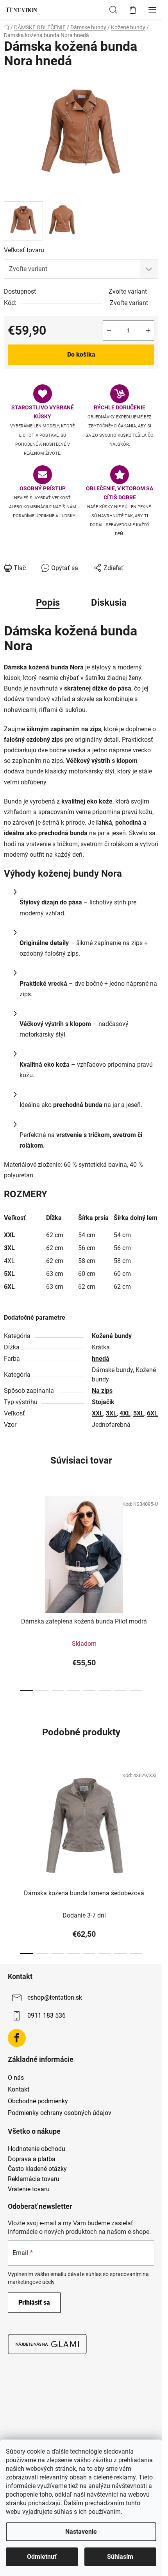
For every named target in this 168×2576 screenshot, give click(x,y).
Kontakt (19, 2089)
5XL (139, 1413)
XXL (97, 1413)
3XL (111, 1413)
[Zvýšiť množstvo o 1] (148, 330)
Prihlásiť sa (34, 2302)
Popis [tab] (48, 603)
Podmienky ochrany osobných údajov (60, 2113)
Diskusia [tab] (109, 603)
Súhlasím (120, 2557)
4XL (125, 1413)
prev (8, 1537)
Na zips (102, 1391)
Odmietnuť (42, 2557)
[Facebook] (17, 2038)
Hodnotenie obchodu (37, 2149)
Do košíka (81, 354)
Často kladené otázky (37, 2169)
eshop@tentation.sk (55, 1997)
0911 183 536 (46, 2015)
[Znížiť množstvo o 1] (109, 330)
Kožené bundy (112, 1336)
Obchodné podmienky (38, 2101)
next (154, 1537)
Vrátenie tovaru (29, 2189)
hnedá (101, 1359)
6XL (152, 1413)
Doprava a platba (32, 2159)
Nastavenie (81, 2532)
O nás (16, 2078)
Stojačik (103, 1402)
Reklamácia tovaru (34, 2179)
